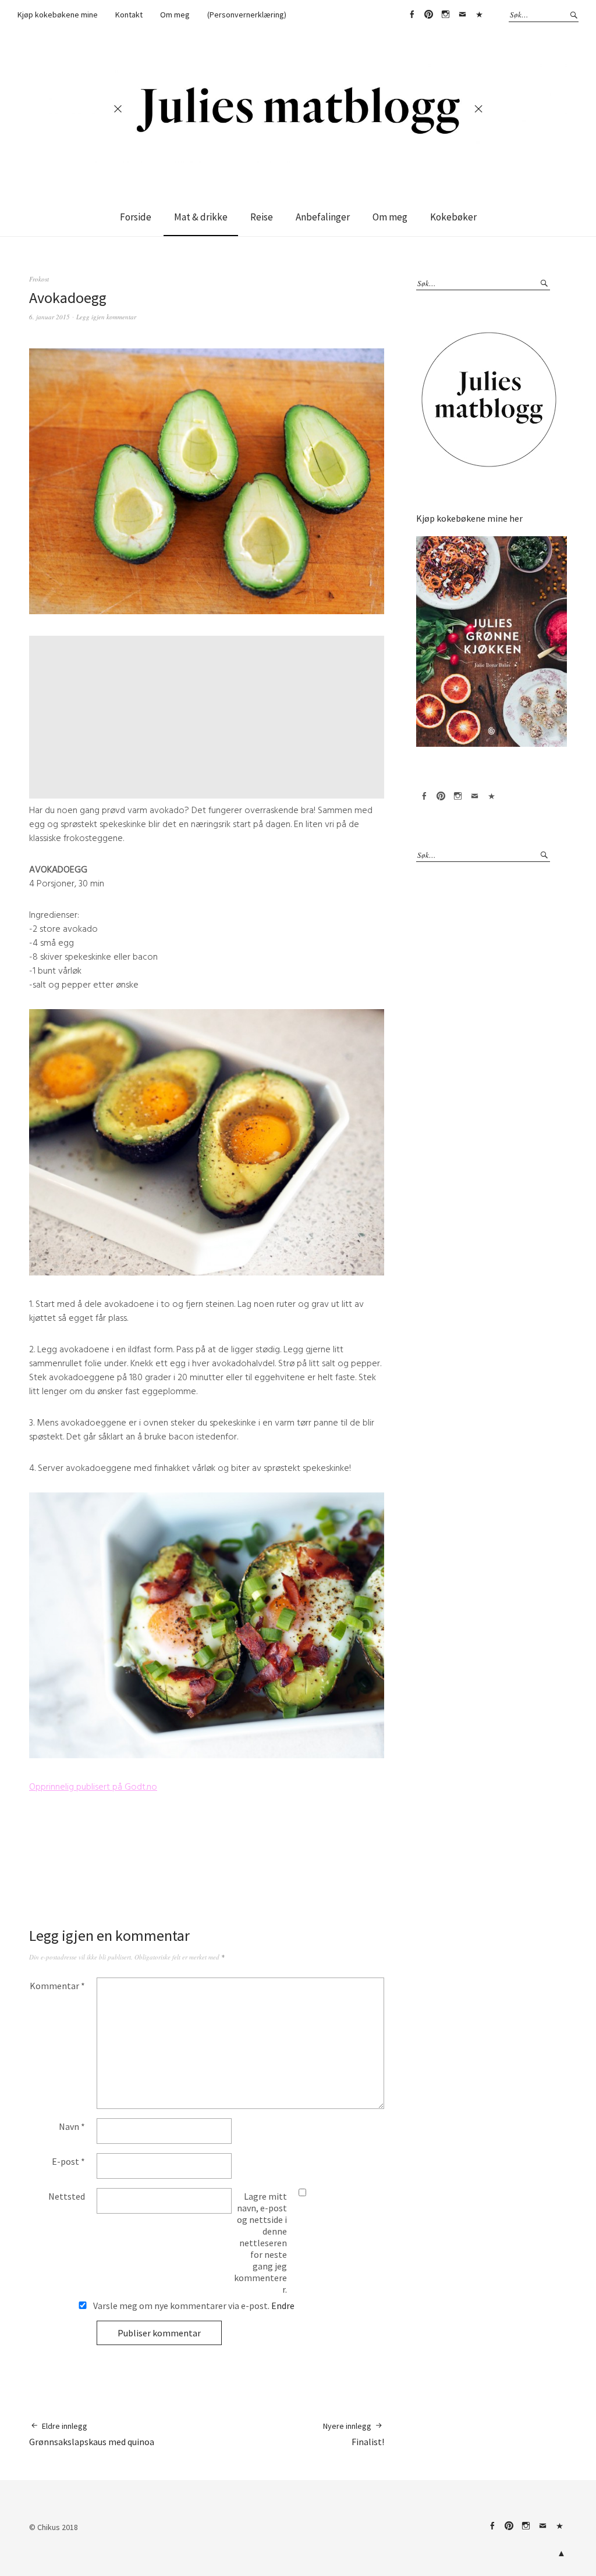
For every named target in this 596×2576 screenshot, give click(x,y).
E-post (68, 2161)
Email (462, 15)
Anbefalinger (323, 217)
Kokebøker (453, 217)
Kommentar (57, 1986)
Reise (262, 217)
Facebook (411, 15)
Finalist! (354, 2434)
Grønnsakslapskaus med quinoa (92, 2434)
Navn (72, 2126)
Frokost (39, 279)
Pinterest (428, 15)
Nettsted (67, 2196)
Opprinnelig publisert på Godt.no (93, 1787)
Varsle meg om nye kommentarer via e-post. (193, 2306)
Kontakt (129, 15)
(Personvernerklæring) (247, 15)
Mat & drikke (201, 217)
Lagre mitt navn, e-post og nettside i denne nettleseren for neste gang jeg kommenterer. (260, 2243)
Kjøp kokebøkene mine (58, 15)
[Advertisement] (208, 717)
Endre (283, 2306)
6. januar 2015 (49, 317)
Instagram (445, 15)
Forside (136, 217)
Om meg (175, 15)
